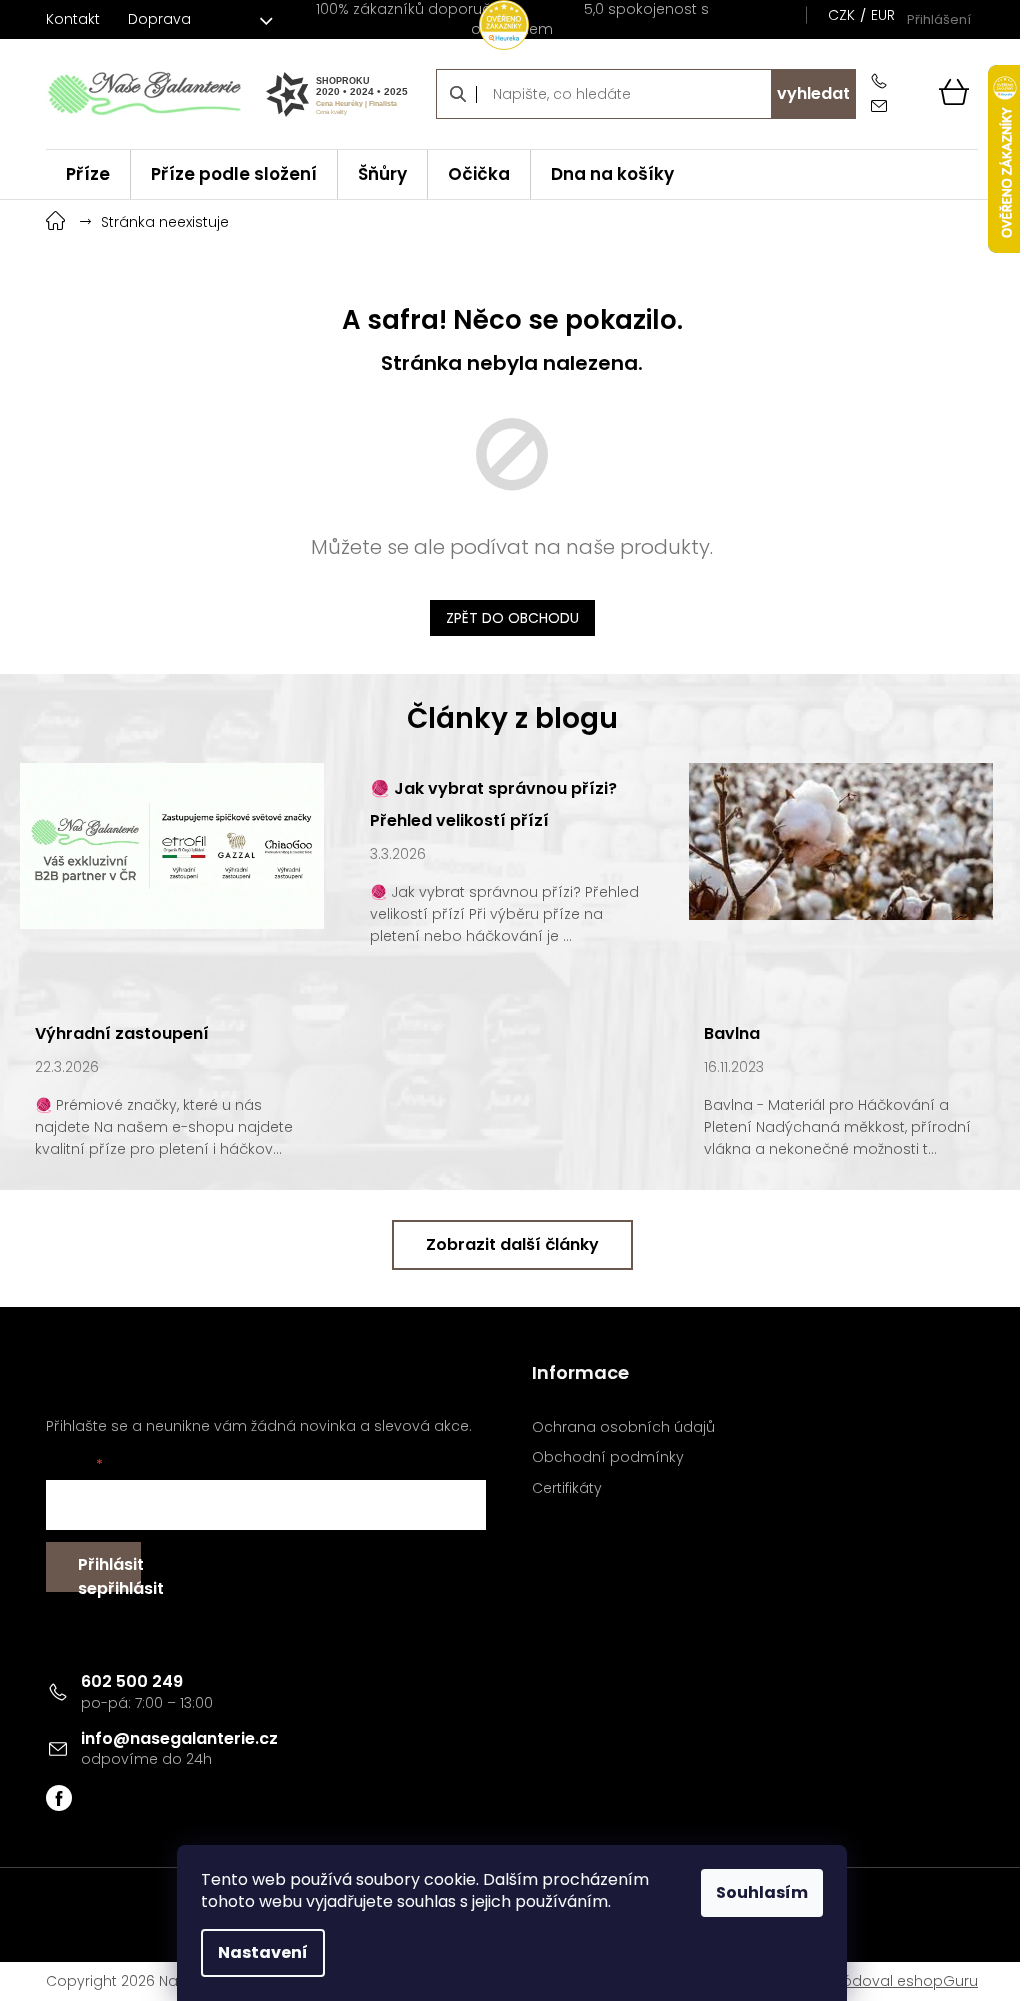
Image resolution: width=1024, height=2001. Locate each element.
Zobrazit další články (512, 1244)
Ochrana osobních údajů (623, 1427)
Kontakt (73, 19)
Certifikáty (567, 1488)
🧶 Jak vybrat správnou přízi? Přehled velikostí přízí (493, 804)
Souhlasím (762, 1892)
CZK (841, 15)
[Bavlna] (841, 840)
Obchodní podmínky (608, 1457)
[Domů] (56, 219)
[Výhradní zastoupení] (172, 844)
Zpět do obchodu (512, 618)
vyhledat (813, 93)
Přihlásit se (109, 1572)
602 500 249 (132, 1681)
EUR (883, 15)
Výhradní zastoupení (122, 1033)
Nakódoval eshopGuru (897, 1981)
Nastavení (263, 1952)
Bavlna (732, 1033)
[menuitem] (88, 174)
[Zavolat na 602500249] (883, 81)
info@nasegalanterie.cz (179, 1738)
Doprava (159, 19)
